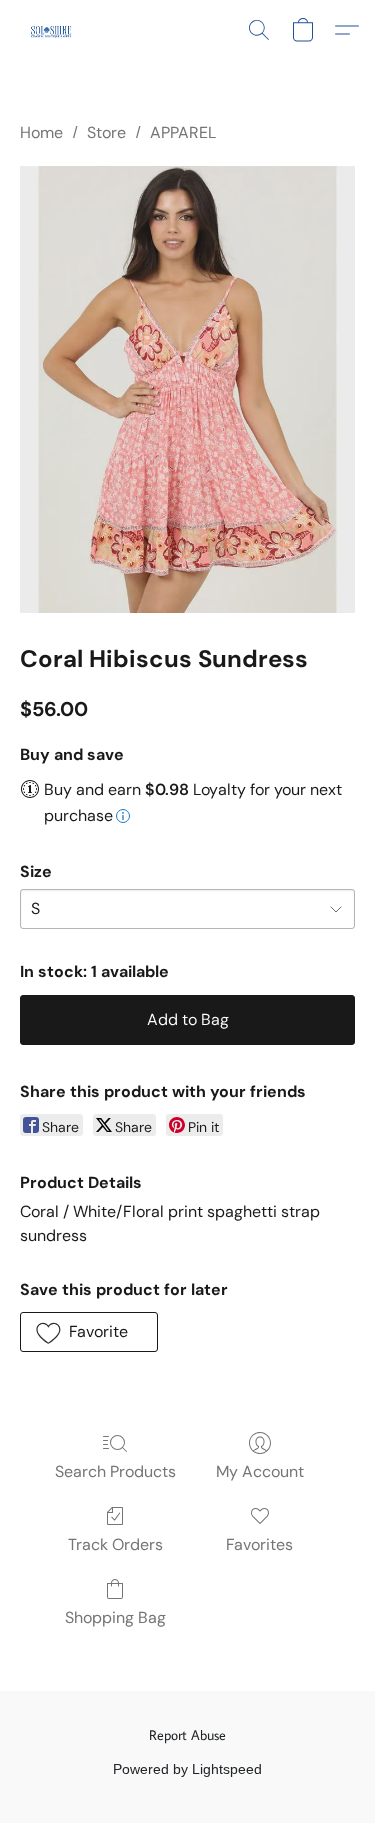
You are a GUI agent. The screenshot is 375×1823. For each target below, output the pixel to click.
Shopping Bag (115, 1617)
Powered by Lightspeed (187, 1769)
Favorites (259, 1544)
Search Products (115, 1471)
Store (106, 132)
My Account (260, 1471)
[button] (51, 30)
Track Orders (115, 1544)
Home (41, 132)
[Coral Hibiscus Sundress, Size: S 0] (187, 389)
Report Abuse (187, 1735)
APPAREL (183, 132)
